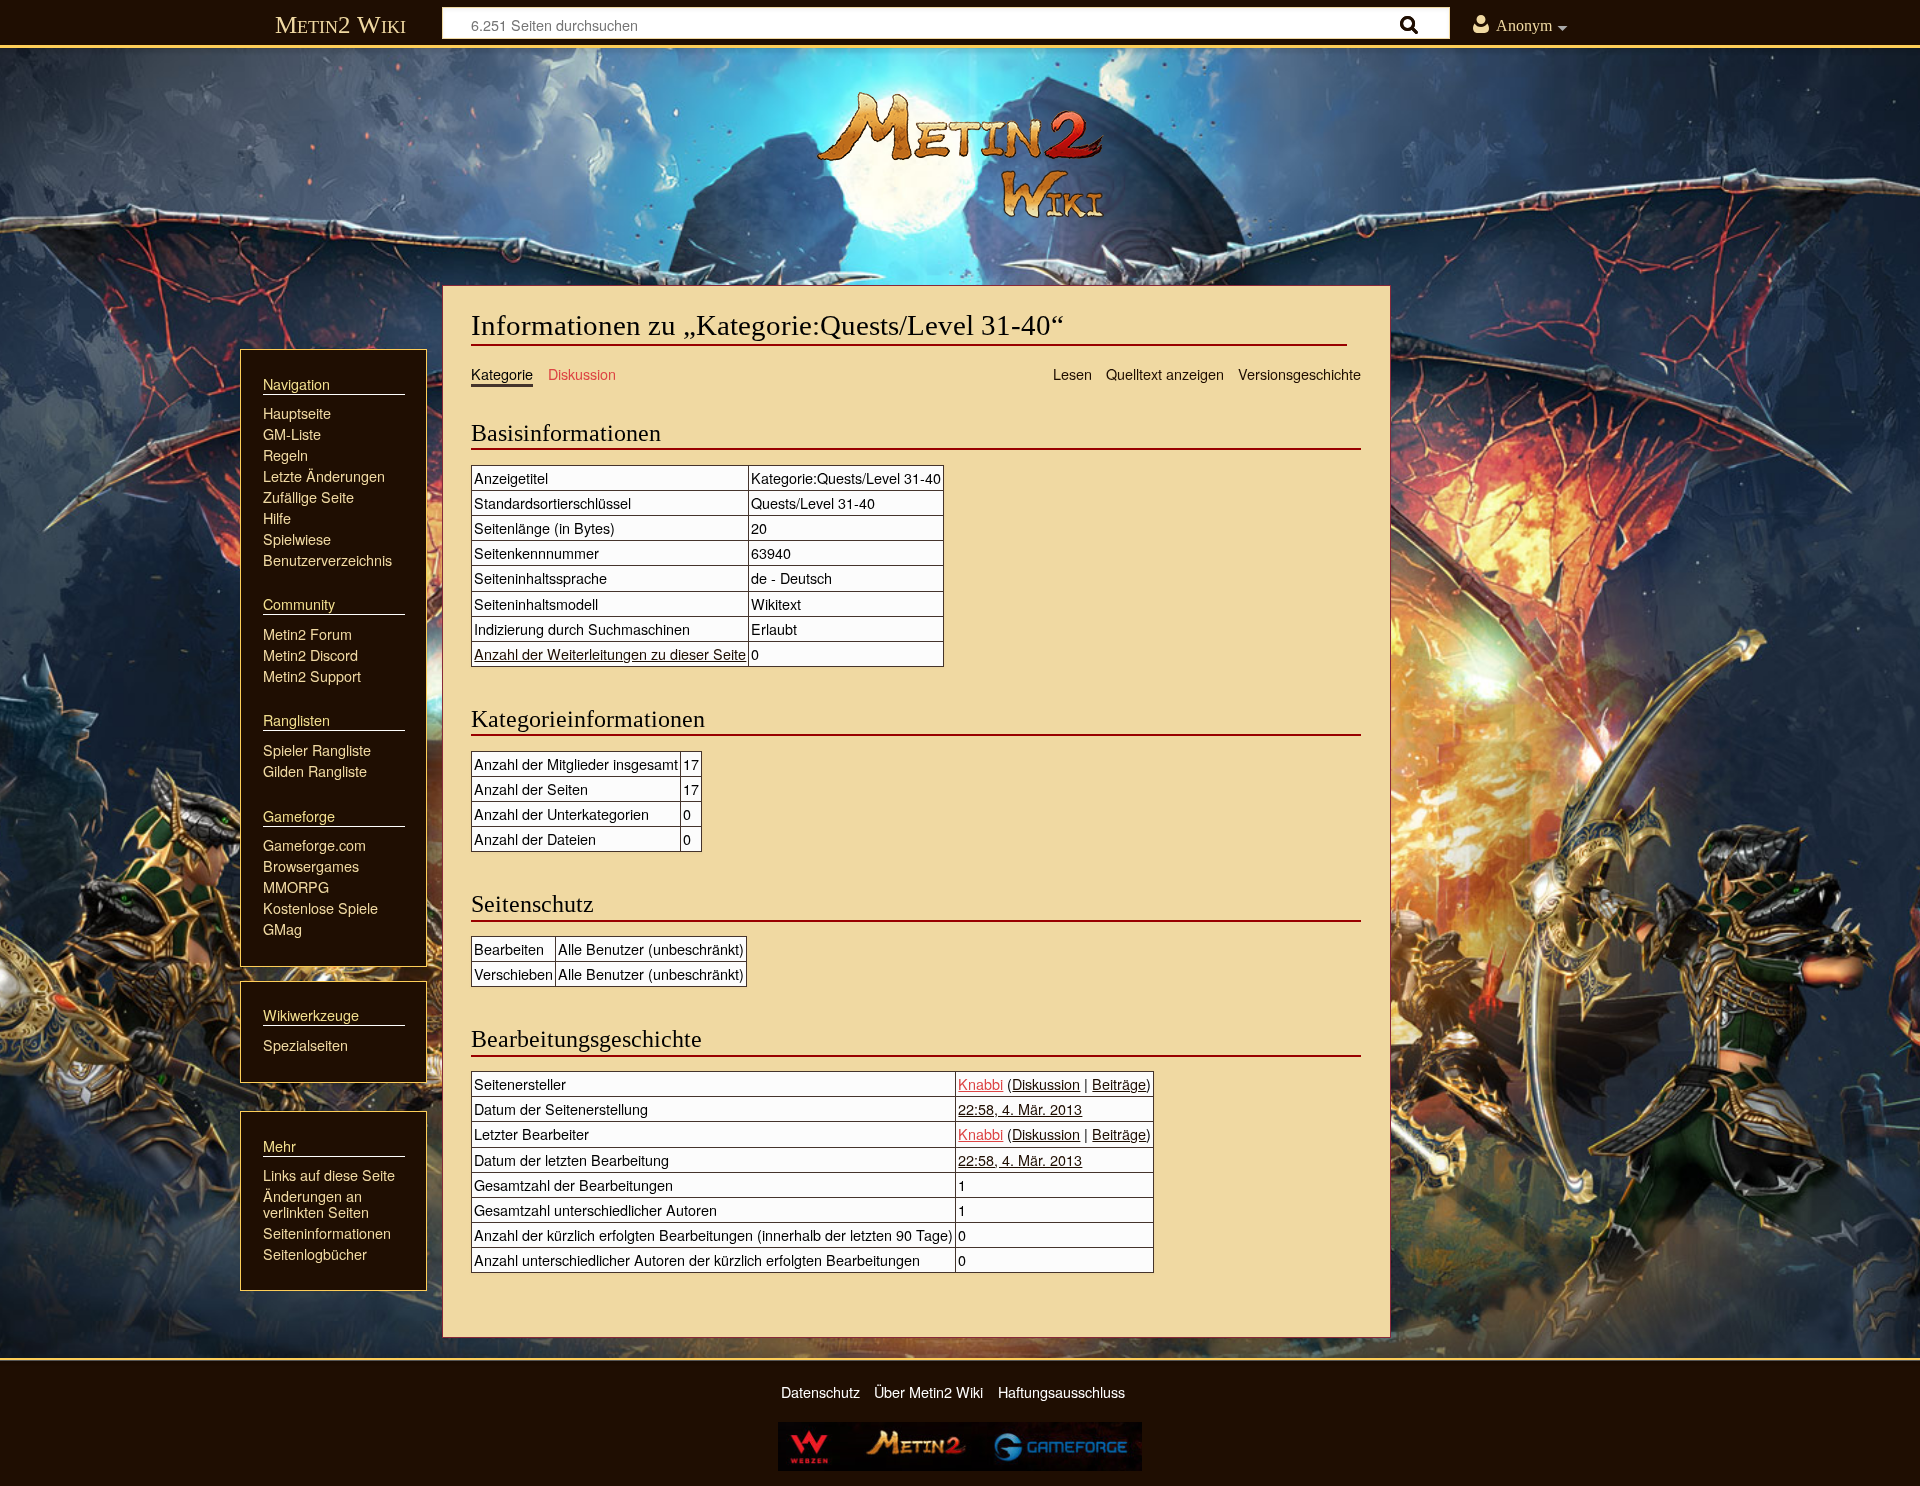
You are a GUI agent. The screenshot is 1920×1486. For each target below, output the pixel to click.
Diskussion (1046, 1083)
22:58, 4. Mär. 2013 (1020, 1108)
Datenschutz (820, 1391)
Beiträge (1119, 1083)
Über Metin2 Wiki (928, 1391)
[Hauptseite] (960, 155)
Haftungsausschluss (1061, 1391)
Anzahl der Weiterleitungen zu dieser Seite (610, 653)
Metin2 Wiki (340, 24)
